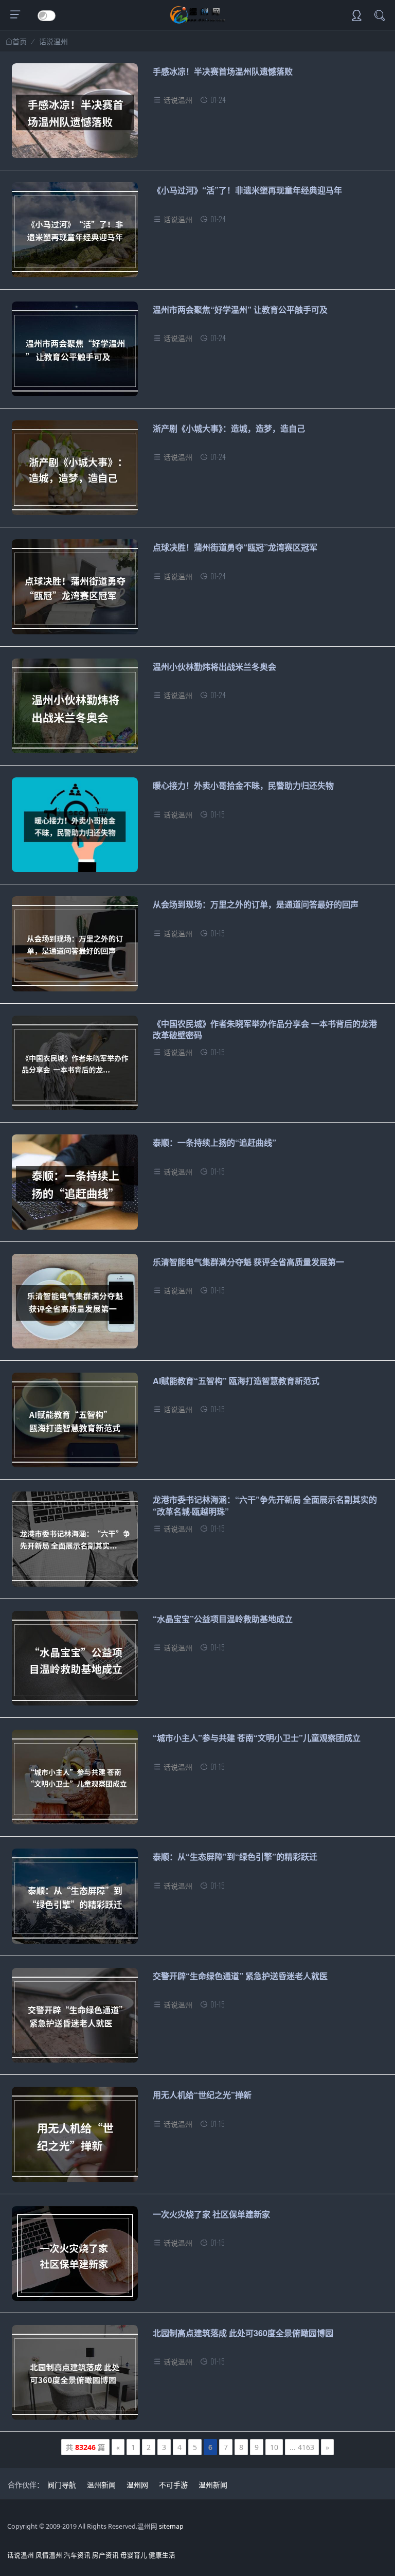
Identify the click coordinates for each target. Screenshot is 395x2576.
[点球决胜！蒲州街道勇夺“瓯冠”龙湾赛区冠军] (75, 590)
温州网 (137, 2485)
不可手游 (173, 2485)
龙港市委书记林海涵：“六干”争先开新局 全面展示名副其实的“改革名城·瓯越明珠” (265, 1505)
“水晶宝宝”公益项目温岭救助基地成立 (223, 1619)
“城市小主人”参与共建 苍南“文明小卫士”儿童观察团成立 (257, 1738)
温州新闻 (101, 2485)
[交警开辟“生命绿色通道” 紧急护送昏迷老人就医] (75, 2019)
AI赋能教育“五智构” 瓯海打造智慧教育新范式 (236, 1381)
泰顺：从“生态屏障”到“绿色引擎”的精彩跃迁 (235, 1857)
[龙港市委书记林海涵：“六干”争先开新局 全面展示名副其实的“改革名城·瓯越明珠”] (75, 1543)
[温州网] (198, 21)
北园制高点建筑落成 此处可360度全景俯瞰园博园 (243, 2333)
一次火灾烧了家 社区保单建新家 (211, 2214)
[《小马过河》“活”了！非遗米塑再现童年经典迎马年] (75, 233)
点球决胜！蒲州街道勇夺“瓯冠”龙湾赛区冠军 (235, 547)
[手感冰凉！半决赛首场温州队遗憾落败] (75, 114)
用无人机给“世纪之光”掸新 (202, 2095)
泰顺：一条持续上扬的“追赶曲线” (214, 1142)
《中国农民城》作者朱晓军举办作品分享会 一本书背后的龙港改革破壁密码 (265, 1029)
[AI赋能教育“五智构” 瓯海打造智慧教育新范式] (75, 1424)
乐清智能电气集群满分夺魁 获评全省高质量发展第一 (248, 1262)
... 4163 (302, 2447)
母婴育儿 (134, 2555)
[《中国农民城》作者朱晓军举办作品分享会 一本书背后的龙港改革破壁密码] (75, 1067)
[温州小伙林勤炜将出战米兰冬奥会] (75, 710)
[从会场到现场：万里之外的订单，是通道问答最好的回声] (75, 947)
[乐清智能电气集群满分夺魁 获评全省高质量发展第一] (75, 1305)
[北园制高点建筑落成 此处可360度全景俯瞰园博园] (75, 2376)
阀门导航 (62, 2485)
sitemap (171, 2526)
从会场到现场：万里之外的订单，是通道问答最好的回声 (256, 904)
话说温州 (53, 41)
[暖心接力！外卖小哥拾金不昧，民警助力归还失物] (75, 829)
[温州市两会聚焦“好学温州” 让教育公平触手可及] (75, 353)
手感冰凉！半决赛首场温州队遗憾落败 (223, 71)
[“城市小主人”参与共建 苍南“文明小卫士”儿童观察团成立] (75, 1781)
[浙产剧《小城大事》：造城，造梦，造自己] (75, 472)
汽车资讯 (77, 2555)
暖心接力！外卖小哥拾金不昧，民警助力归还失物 (243, 785)
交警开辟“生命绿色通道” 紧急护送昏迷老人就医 (240, 1976)
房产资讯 (105, 2555)
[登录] (356, 16)
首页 (20, 42)
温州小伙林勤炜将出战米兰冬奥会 (214, 667)
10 (274, 2447)
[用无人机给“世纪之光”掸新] (75, 2138)
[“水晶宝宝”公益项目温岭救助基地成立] (75, 1662)
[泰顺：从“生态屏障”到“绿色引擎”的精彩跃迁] (75, 1900)
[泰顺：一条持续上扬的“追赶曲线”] (75, 1186)
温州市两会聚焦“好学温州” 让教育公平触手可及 (240, 309)
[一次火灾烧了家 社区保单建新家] (75, 2257)
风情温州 (49, 2555)
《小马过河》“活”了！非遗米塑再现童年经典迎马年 (247, 190)
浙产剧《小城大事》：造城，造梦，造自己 (229, 428)
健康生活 (162, 2555)
